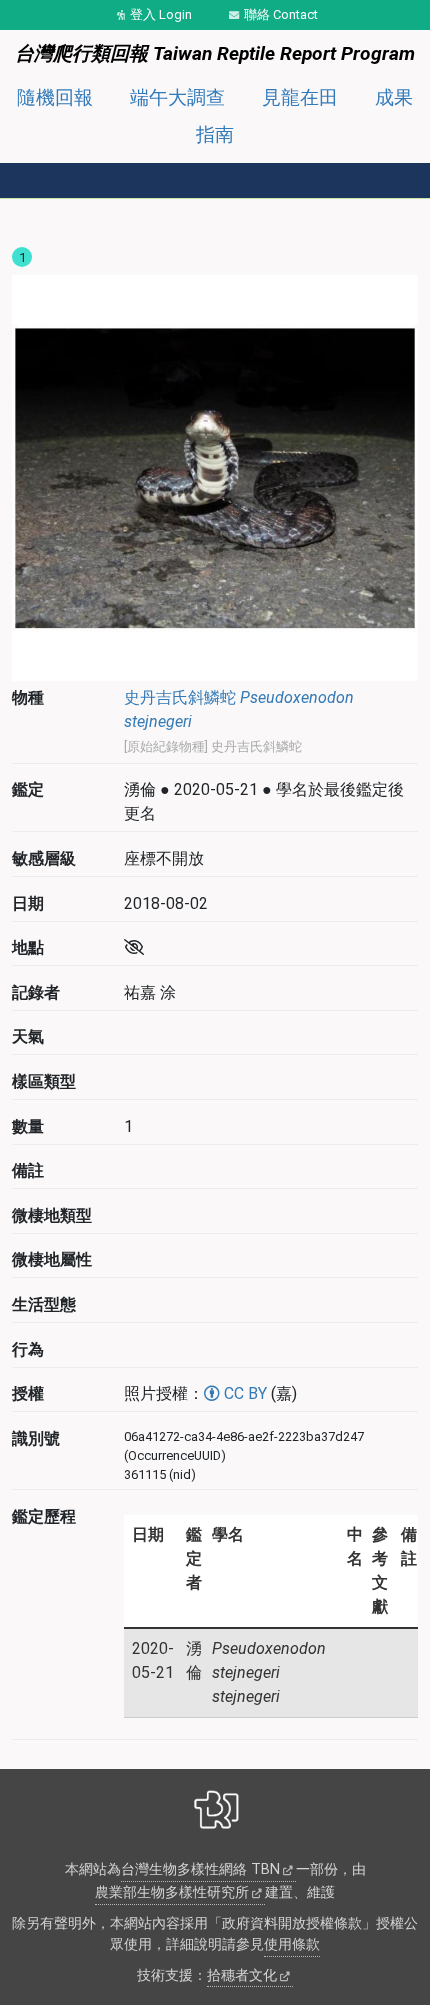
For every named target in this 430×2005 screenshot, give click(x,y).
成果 (394, 97)
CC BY (243, 1393)
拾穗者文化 (242, 1975)
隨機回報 (55, 97)
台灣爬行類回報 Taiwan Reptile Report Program (215, 53)
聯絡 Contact (281, 14)
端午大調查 (177, 97)
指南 (215, 134)
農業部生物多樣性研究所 (172, 1892)
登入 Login (161, 14)
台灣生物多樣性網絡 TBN (200, 1869)
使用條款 (292, 1944)
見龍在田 (300, 97)
